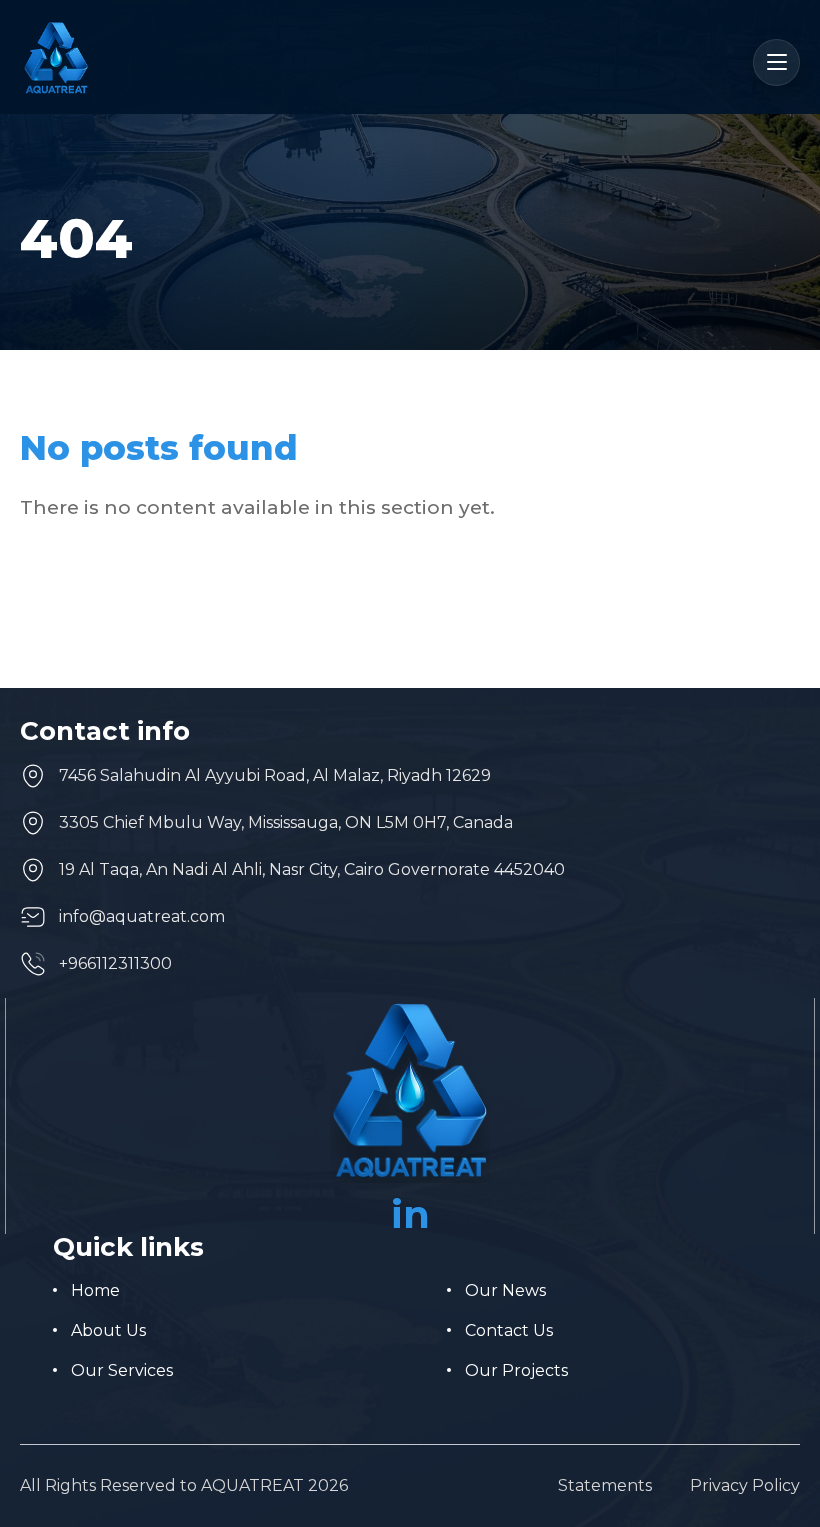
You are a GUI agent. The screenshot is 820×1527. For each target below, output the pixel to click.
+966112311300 (115, 963)
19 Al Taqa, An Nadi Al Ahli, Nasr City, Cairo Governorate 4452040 (312, 869)
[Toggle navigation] (776, 62)
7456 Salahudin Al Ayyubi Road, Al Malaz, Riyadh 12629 (275, 775)
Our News (505, 1290)
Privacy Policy (745, 1486)
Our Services (122, 1370)
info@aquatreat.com (142, 916)
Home (95, 1290)
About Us (108, 1330)
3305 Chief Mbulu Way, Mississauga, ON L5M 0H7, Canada (286, 822)
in (410, 1214)
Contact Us (509, 1330)
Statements (605, 1486)
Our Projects (516, 1370)
